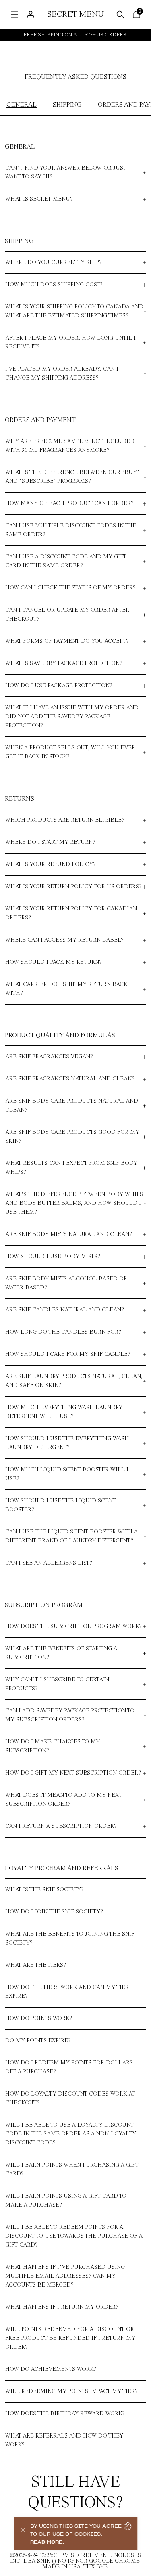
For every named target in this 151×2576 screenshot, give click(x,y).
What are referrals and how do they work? (64, 2440)
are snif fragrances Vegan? (49, 1057)
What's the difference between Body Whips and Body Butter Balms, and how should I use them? (74, 1203)
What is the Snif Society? (44, 1890)
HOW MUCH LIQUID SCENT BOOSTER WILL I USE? (67, 1474)
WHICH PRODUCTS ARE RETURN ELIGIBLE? (65, 820)
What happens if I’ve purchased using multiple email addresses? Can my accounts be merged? (65, 2276)
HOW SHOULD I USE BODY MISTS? (53, 1257)
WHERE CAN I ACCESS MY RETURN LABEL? (64, 940)
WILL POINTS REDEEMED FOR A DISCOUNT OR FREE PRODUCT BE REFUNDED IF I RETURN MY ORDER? (70, 2338)
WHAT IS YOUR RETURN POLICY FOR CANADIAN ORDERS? (71, 913)
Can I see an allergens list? (49, 1563)
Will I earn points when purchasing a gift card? (72, 2169)
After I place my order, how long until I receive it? (70, 342)
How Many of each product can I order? (69, 503)
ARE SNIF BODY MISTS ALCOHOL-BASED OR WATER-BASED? (66, 1283)
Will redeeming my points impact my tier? (71, 2391)
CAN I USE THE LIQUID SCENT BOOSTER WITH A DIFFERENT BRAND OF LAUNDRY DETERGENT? (71, 1536)
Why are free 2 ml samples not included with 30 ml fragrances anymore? (70, 446)
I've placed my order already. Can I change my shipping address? (62, 373)
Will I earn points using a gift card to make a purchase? (66, 2201)
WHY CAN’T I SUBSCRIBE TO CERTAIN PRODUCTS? (57, 1684)
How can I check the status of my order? (70, 588)
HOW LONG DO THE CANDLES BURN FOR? (63, 1332)
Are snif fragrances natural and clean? (70, 1079)
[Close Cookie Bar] (22, 2534)
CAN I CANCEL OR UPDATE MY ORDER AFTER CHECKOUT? (67, 615)
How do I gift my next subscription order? (73, 1773)
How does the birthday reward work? (65, 2414)
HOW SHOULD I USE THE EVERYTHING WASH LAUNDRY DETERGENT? (67, 1443)
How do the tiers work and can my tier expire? (67, 1992)
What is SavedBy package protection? (64, 663)
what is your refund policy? (51, 864)
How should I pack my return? (54, 962)
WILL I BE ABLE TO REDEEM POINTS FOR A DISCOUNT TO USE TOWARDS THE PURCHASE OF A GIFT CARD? (74, 2236)
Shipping (67, 105)
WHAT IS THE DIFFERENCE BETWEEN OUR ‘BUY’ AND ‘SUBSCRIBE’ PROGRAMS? (72, 477)
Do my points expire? (38, 2041)
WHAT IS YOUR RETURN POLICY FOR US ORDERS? (73, 887)
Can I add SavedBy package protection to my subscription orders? (70, 1715)
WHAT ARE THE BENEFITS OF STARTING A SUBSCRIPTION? (61, 1653)
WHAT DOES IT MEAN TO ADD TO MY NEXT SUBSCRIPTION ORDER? (64, 1800)
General (22, 105)
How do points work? (39, 2018)
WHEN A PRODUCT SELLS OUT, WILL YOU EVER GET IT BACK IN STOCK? (70, 752)
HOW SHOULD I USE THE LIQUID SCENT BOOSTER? (61, 1505)
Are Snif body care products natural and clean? (72, 1105)
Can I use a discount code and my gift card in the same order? (66, 561)
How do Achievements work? (51, 2369)
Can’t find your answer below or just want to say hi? (66, 172)
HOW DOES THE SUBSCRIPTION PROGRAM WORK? (73, 1626)
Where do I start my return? (50, 842)
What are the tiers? (36, 1965)
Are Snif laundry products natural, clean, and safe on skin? (74, 1381)
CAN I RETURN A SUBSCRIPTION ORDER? (61, 1826)
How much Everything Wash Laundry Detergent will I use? (64, 1412)
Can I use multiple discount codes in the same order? (71, 530)
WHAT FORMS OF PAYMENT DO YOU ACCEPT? (67, 641)
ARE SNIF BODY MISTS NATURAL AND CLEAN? (69, 1234)
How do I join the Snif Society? (54, 1912)
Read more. (47, 2542)
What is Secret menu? (39, 199)
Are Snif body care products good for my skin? (72, 1137)
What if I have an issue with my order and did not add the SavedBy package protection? (72, 717)
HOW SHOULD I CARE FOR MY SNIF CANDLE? (68, 1354)
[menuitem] (14, 15)
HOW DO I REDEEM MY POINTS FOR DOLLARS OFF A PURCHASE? (69, 2067)
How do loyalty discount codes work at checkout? (70, 2098)
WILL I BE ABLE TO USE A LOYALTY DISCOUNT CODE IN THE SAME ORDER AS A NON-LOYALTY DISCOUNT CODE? (71, 2134)
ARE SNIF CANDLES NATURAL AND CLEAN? (65, 1310)
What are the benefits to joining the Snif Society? (70, 1938)
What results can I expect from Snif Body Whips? (71, 1168)
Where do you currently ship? (54, 262)
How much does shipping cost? (54, 285)
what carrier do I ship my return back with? (66, 989)
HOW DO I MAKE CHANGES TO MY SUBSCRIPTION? (53, 1746)
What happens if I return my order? (62, 2307)
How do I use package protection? (59, 686)
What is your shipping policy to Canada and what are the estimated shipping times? (74, 311)
